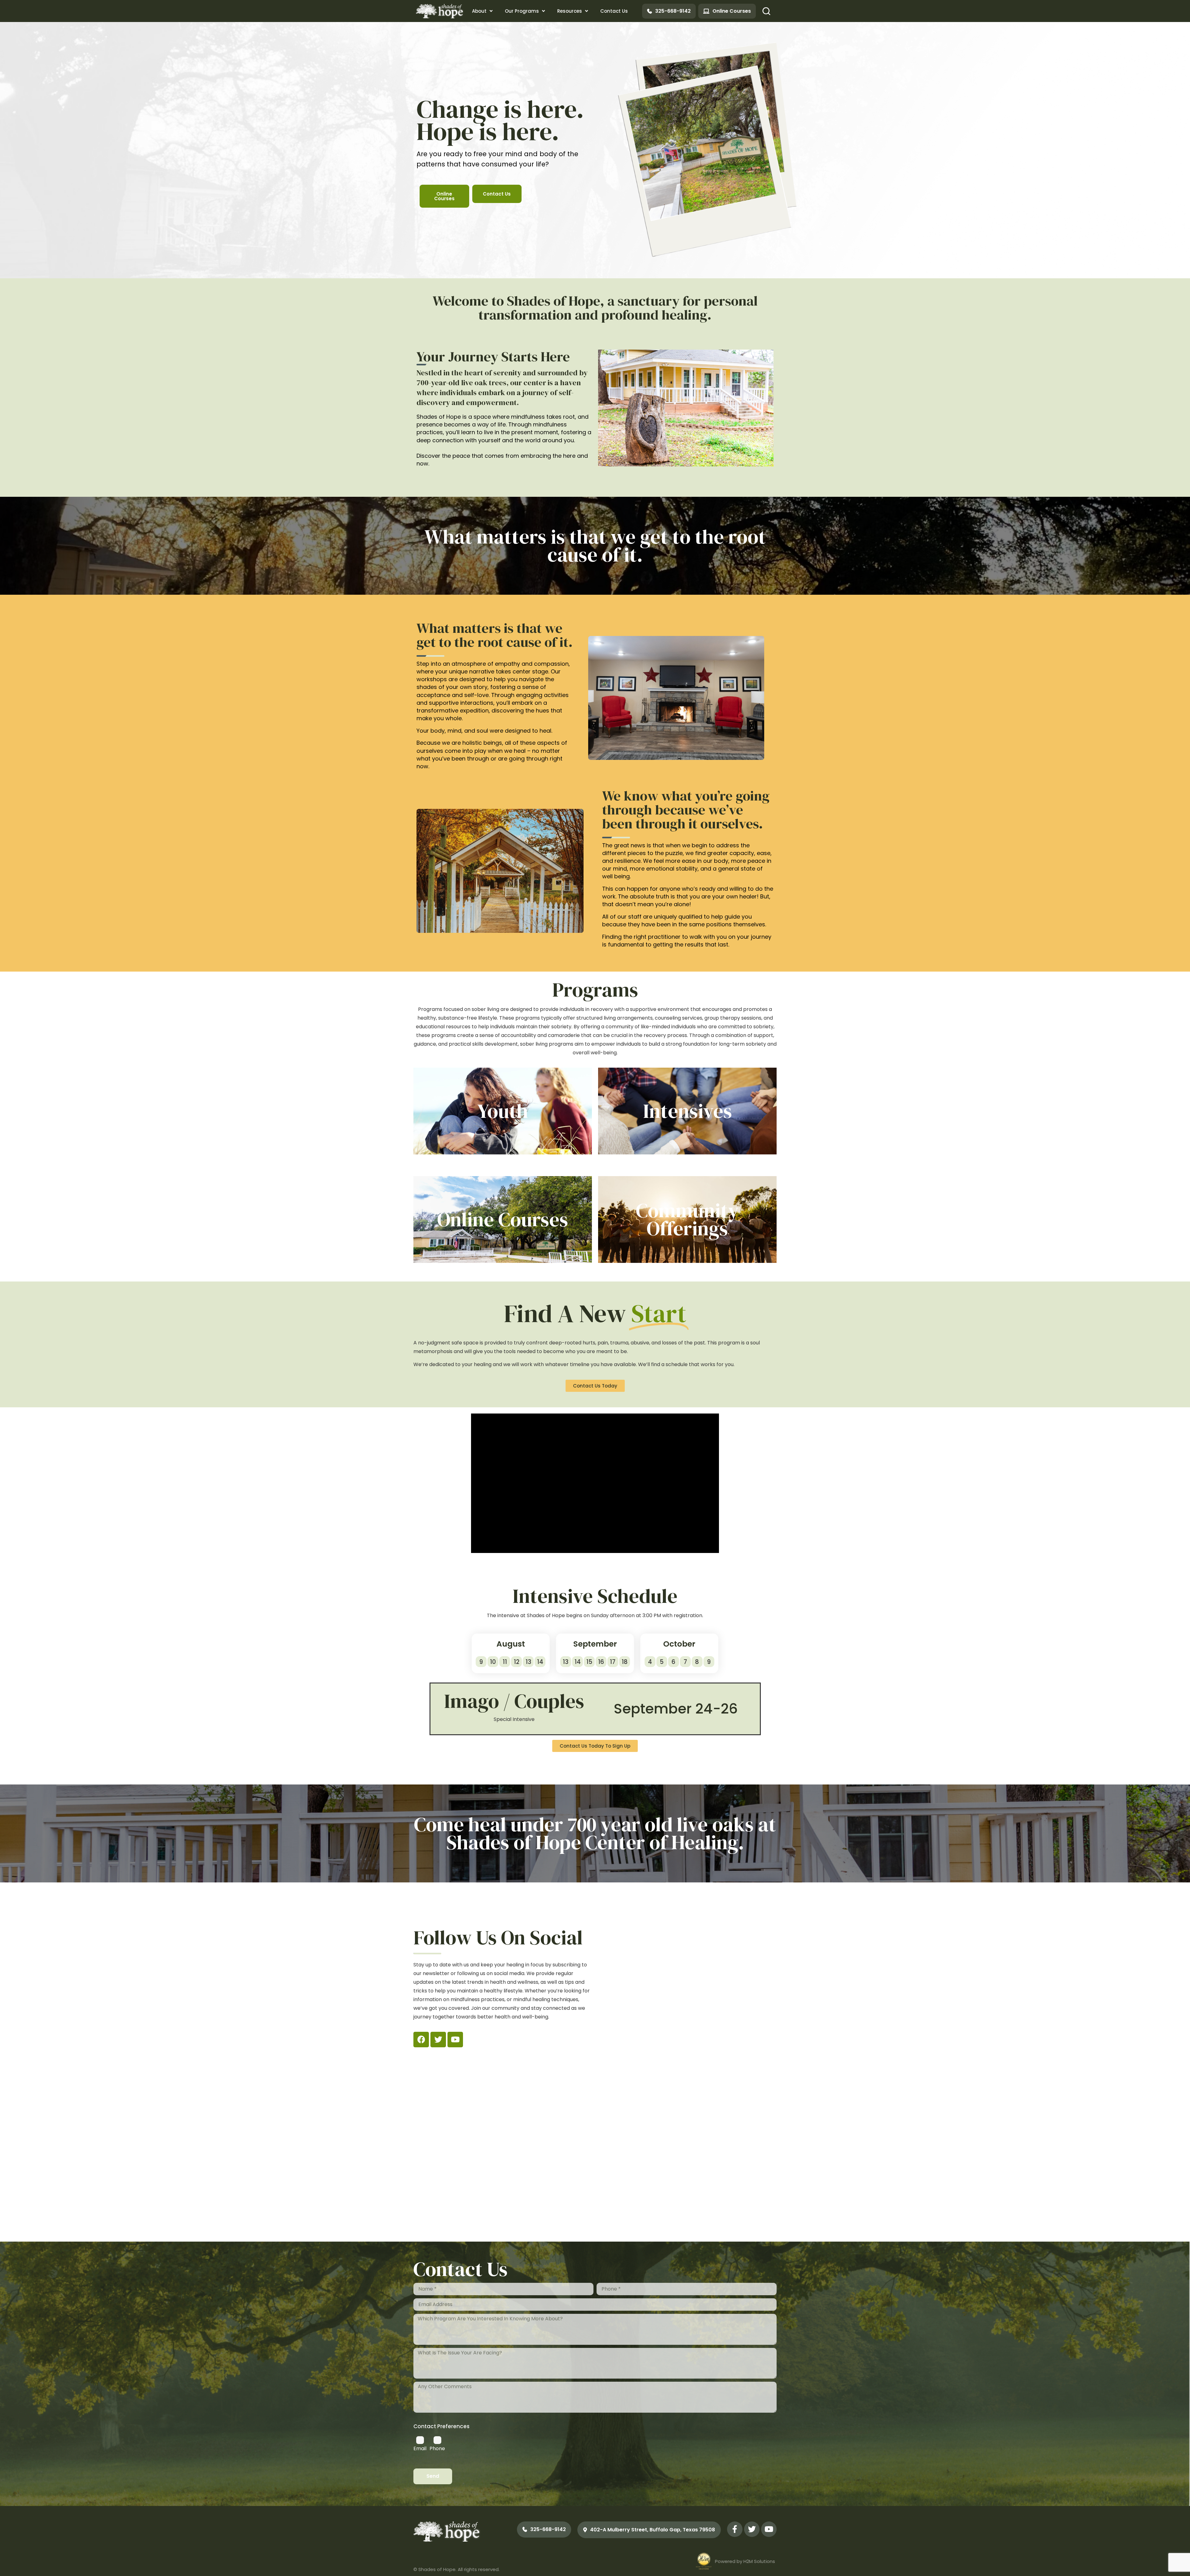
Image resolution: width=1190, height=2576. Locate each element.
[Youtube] (455, 2041)
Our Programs (522, 11)
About (479, 11)
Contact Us (614, 11)
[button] (766, 11)
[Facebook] (421, 2041)
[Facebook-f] (735, 2532)
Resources (570, 11)
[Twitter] (438, 2041)
